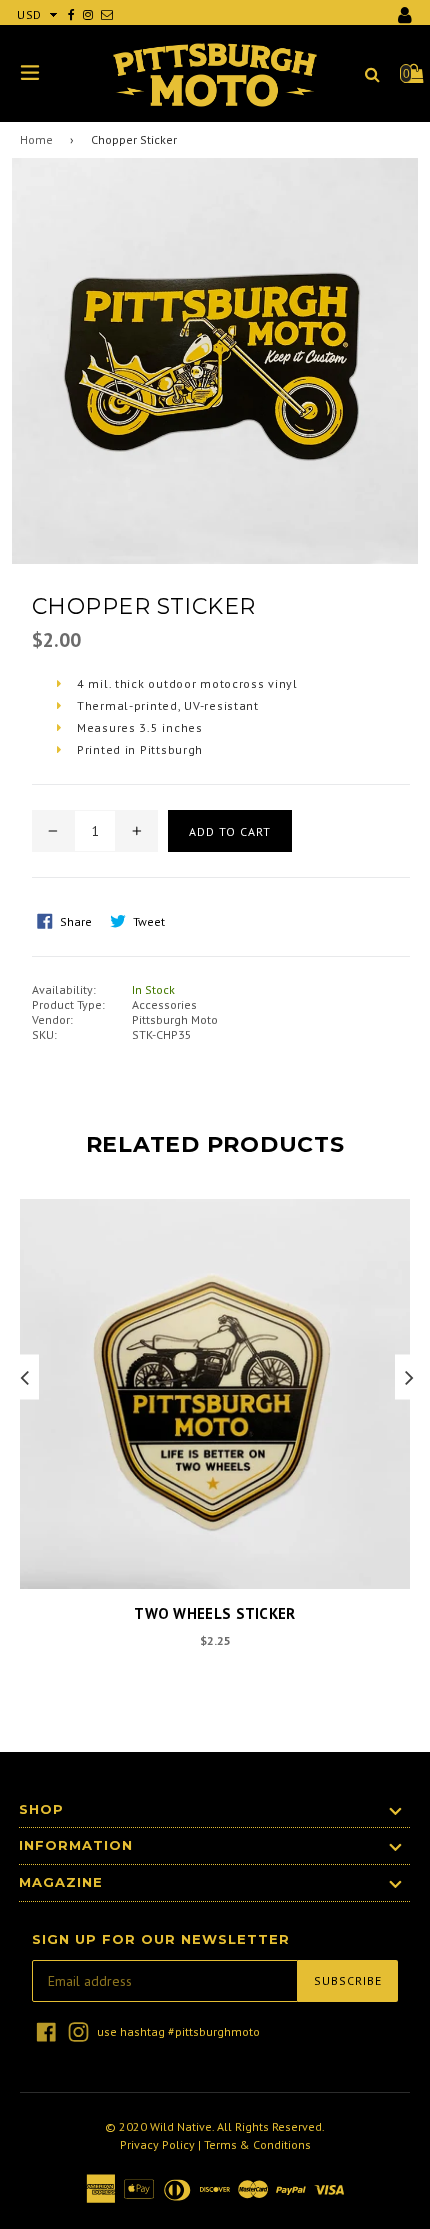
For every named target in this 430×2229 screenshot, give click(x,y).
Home (36, 139)
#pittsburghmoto (214, 2031)
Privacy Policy (157, 2144)
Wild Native (181, 2126)
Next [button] (409, 1376)
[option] (210, 1437)
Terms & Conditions (257, 2144)
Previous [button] (24, 1376)
